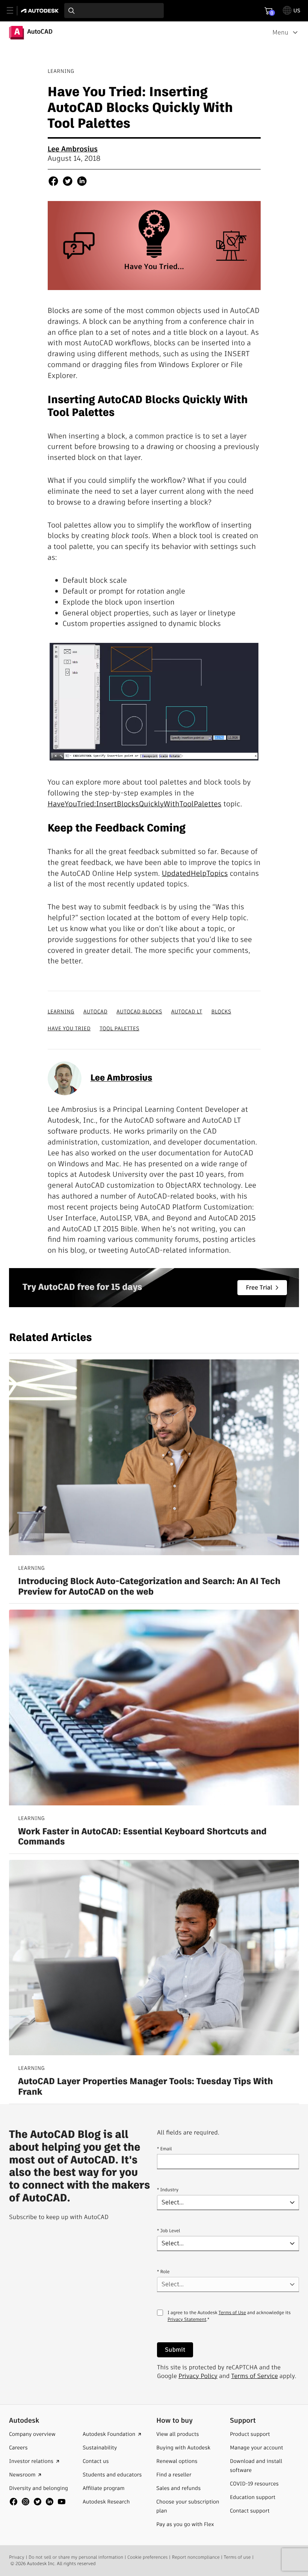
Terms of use (237, 2557)
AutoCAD (95, 1011)
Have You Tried (69, 1028)
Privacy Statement (187, 2320)
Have (56, 804)
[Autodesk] (41, 11)
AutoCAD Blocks (139, 1011)
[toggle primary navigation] (14, 11)
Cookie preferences (147, 2557)
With (172, 804)
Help (198, 873)
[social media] (38, 2502)
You (71, 804)
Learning (61, 1011)
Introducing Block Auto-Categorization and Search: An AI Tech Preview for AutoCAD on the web (149, 1587)
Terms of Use (232, 2313)
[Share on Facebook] (53, 182)
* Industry (168, 2190)
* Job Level (169, 2231)
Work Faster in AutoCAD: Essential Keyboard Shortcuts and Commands (142, 1837)
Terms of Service (255, 2376)
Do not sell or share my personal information (76, 2557)
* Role (163, 2272)
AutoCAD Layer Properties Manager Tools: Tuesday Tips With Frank (146, 2087)
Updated (176, 873)
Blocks (128, 804)
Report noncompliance (196, 2557)
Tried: (86, 804)
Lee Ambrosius (73, 149)
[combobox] (114, 11)
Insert (106, 804)
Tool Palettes (119, 1028)
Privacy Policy (198, 2376)
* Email (165, 2149)
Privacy (17, 2557)
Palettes (208, 804)
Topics (217, 873)
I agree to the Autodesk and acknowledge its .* (229, 2321)
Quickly (151, 804)
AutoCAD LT (186, 1011)
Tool (187, 804)
